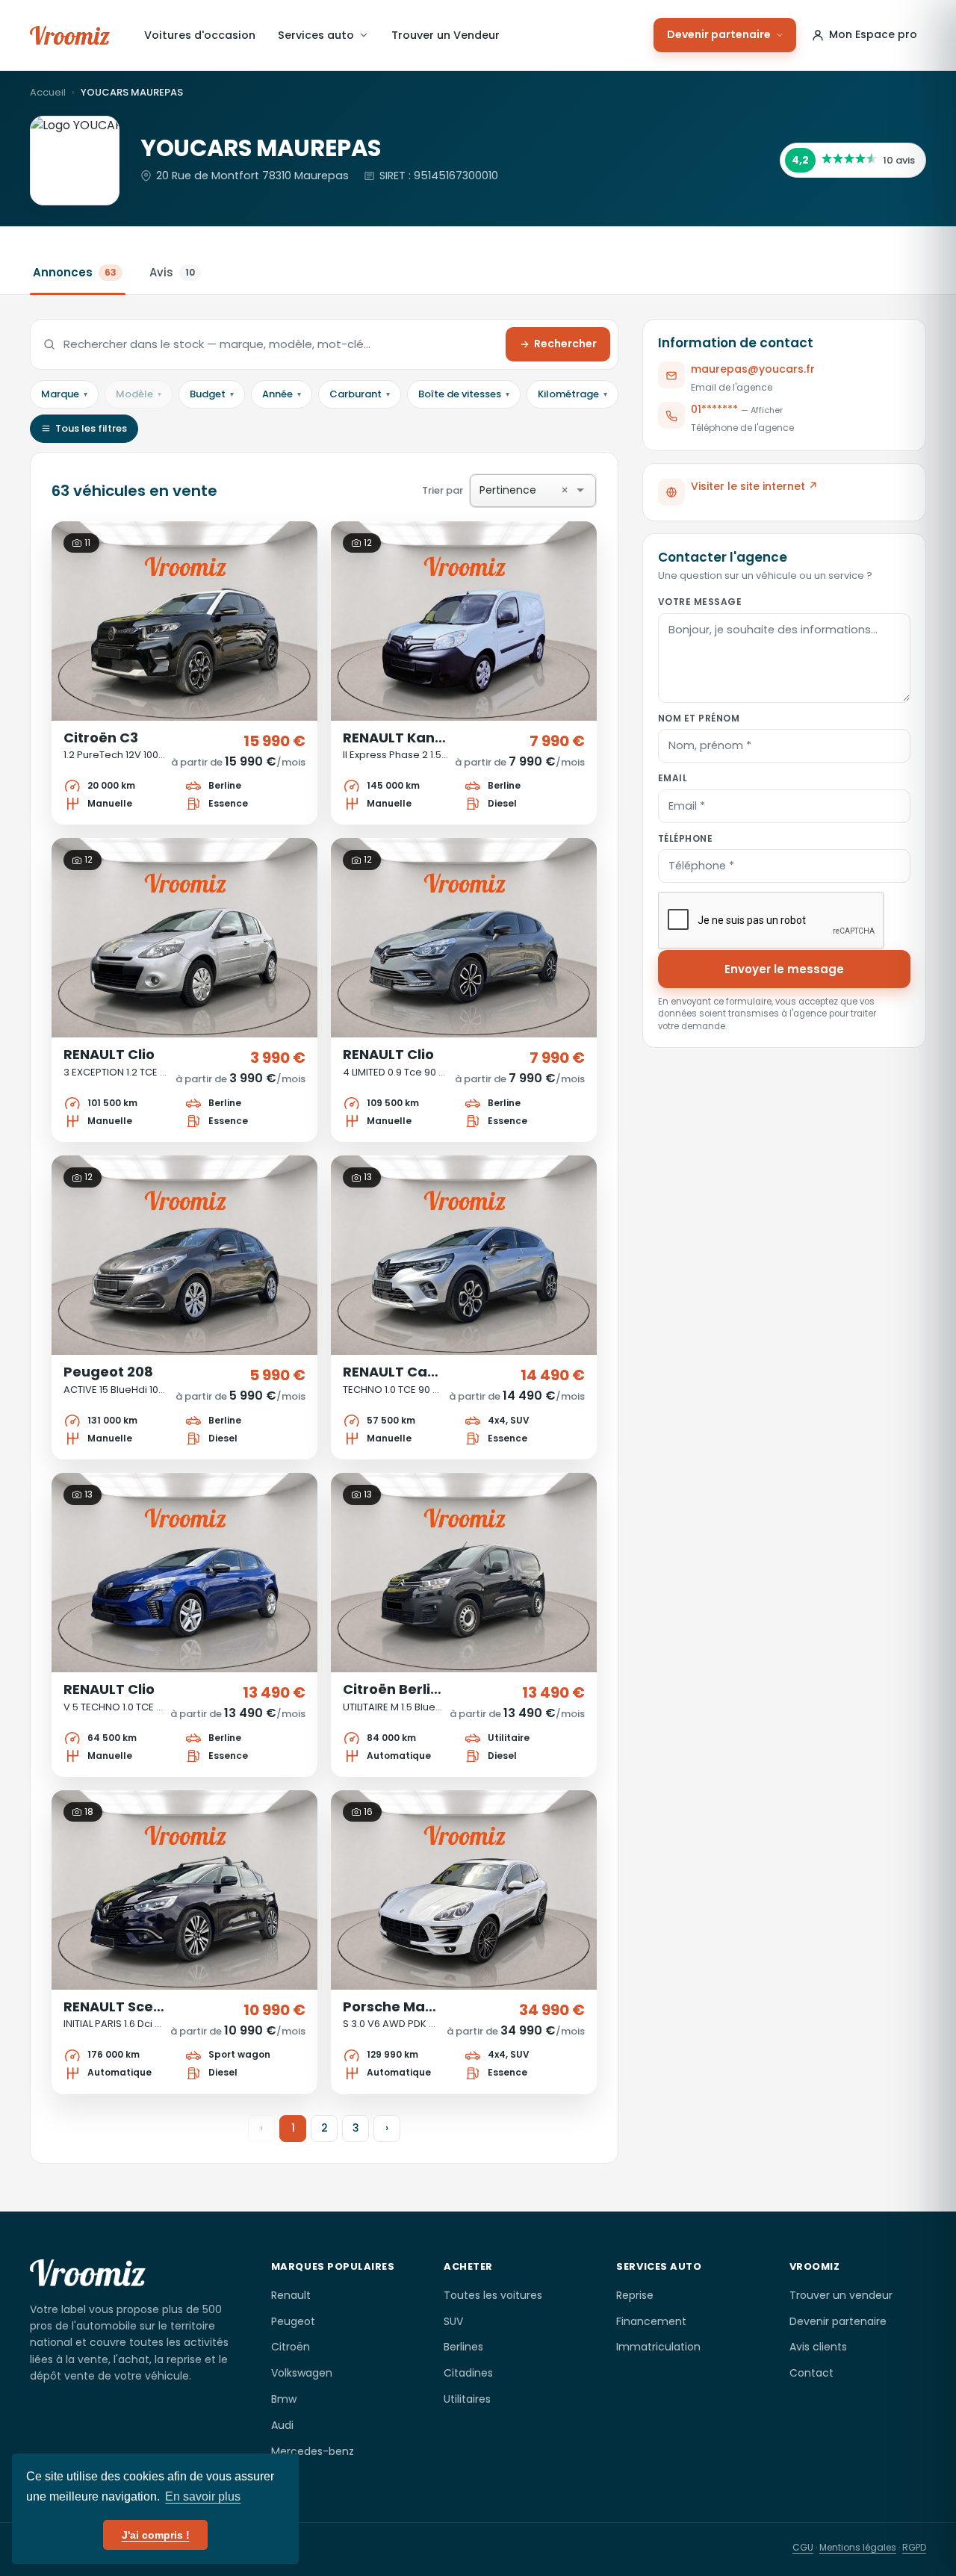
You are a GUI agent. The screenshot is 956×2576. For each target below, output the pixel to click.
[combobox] (555, 490)
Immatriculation (658, 2347)
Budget (212, 394)
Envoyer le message (784, 969)
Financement (651, 2321)
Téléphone (685, 838)
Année (282, 394)
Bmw (284, 2399)
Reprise (635, 2295)
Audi (282, 2425)
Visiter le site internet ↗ (754, 485)
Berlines (463, 2347)
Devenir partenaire (719, 34)
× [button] (565, 491)
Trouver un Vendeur (446, 35)
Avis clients (818, 2347)
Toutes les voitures (493, 2295)
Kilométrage (572, 394)
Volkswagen (302, 2373)
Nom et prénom (699, 717)
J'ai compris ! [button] (156, 2535)
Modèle (139, 394)
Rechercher (565, 344)
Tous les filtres (91, 428)
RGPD (914, 2547)
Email (673, 778)
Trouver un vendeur (841, 2295)
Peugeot (293, 2321)
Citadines (468, 2373)
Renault (291, 2295)
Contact (811, 2373)
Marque (64, 394)
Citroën (291, 2347)
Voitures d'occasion (200, 35)
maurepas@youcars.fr (753, 369)
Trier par (495, 490)
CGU (803, 2547)
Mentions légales (858, 2547)
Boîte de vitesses (464, 394)
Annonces (75, 272)
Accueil (48, 92)
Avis (172, 272)
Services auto (316, 35)
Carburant (360, 394)
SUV (453, 2321)
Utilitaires (467, 2399)
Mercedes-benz (313, 2451)
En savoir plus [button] (203, 2496)
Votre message (700, 602)
